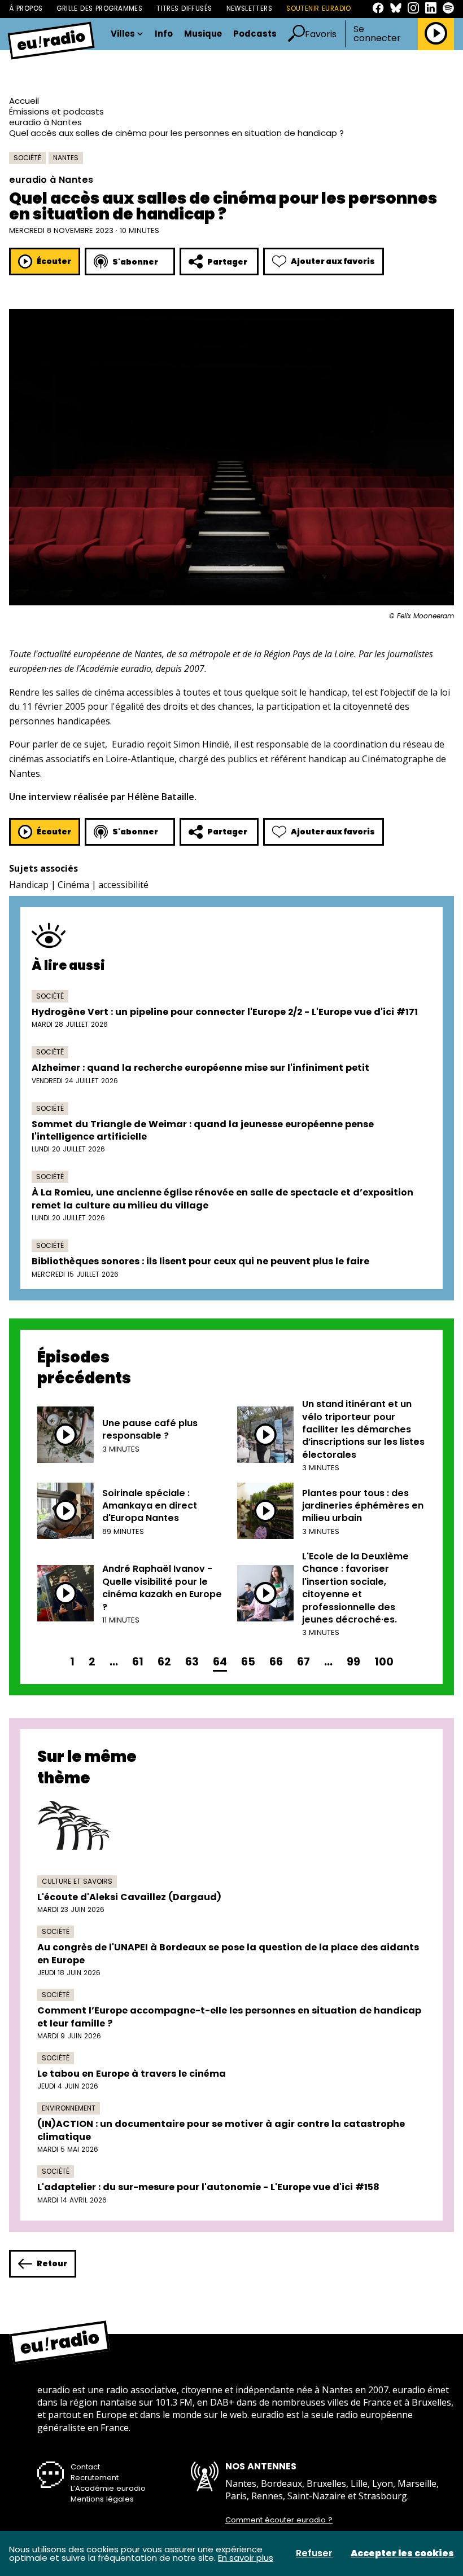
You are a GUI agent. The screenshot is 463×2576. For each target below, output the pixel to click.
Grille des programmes (99, 8)
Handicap (29, 885)
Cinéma (73, 885)
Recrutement (95, 2478)
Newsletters (250, 8)
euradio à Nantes (45, 122)
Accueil (24, 101)
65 (248, 1662)
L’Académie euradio (108, 2488)
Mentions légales (102, 2499)
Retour (52, 2263)
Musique (203, 34)
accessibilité (123, 885)
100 (384, 1662)
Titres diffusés (184, 8)
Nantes (66, 158)
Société (27, 158)
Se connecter (377, 34)
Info (164, 34)
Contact (85, 2467)
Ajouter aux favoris (333, 261)
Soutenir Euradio (319, 8)
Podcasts (255, 34)
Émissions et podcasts (56, 111)
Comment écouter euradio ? (279, 2520)
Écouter (54, 261)
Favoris (321, 34)
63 (192, 1662)
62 (164, 1662)
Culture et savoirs (77, 1881)
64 (220, 1662)
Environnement (69, 2108)
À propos (26, 8)
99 (353, 1662)
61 (138, 1662)
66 (276, 1662)
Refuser (314, 2553)
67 (303, 1662)
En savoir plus (246, 2558)
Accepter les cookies (402, 2553)
